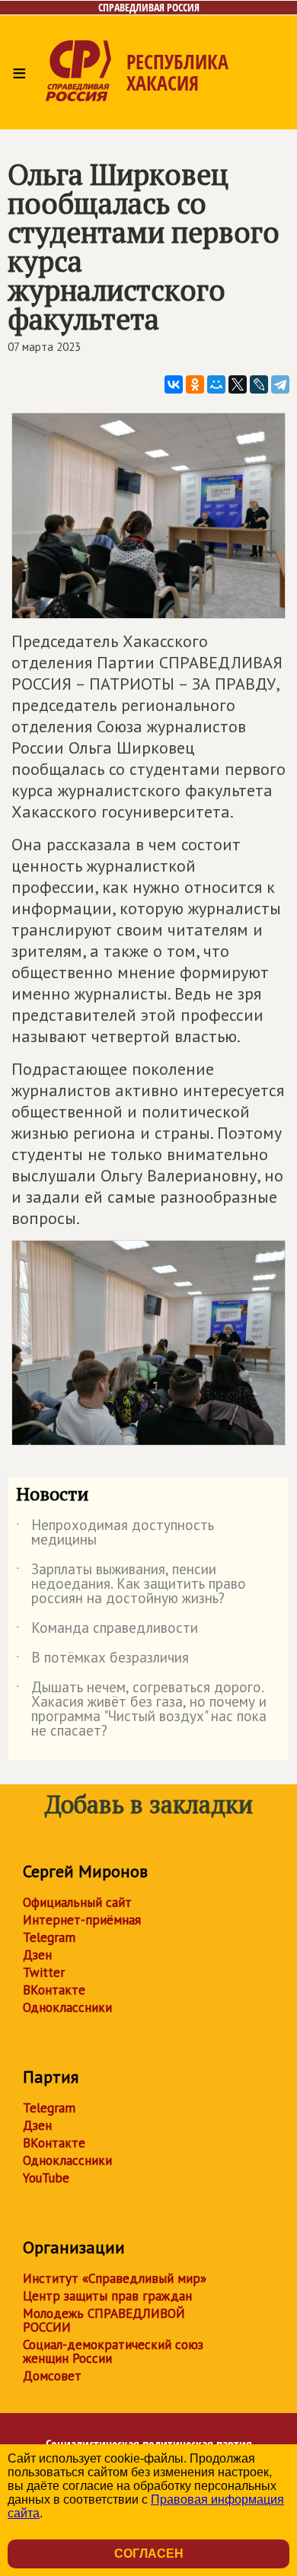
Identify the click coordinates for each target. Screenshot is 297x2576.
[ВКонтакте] (174, 384)
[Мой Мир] (216, 384)
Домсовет (52, 2376)
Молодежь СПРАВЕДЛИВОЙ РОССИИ (104, 2320)
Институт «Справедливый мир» (115, 2278)
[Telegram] (280, 384)
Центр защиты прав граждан (107, 2296)
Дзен (37, 1955)
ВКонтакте (54, 1990)
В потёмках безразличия (102, 1660)
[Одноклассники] (195, 384)
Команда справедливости (107, 1631)
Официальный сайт (77, 1902)
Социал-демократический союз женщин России (113, 2351)
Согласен (149, 2554)
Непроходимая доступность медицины (115, 1533)
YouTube (46, 2178)
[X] (238, 384)
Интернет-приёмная (82, 1920)
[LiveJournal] (259, 384)
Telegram (49, 1937)
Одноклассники (67, 2007)
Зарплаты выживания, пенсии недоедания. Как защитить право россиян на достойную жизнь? (131, 1584)
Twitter (44, 1972)
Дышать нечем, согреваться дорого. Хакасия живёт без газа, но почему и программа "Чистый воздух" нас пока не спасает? (141, 1710)
